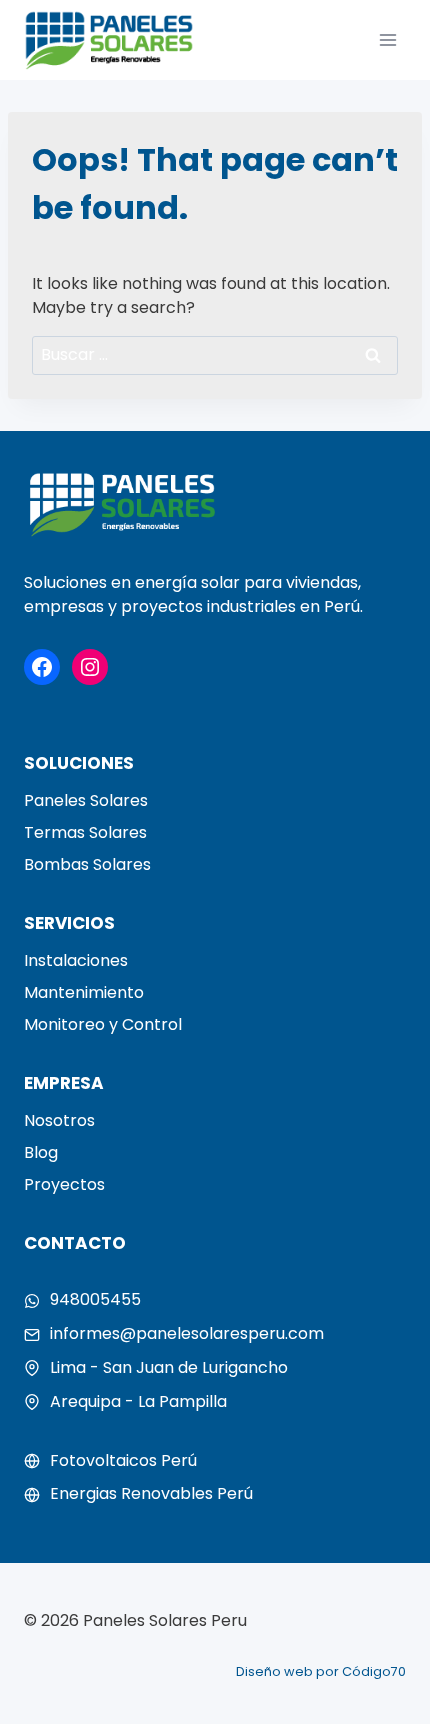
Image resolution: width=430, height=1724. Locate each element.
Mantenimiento (84, 992)
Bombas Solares (87, 864)
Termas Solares (85, 832)
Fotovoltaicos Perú (123, 1460)
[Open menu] (387, 39)
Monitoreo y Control (103, 1024)
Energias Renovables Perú (151, 1493)
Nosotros (59, 1120)
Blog (41, 1152)
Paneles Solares (86, 800)
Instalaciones (76, 960)
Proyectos (64, 1184)
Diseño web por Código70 (321, 1671)
